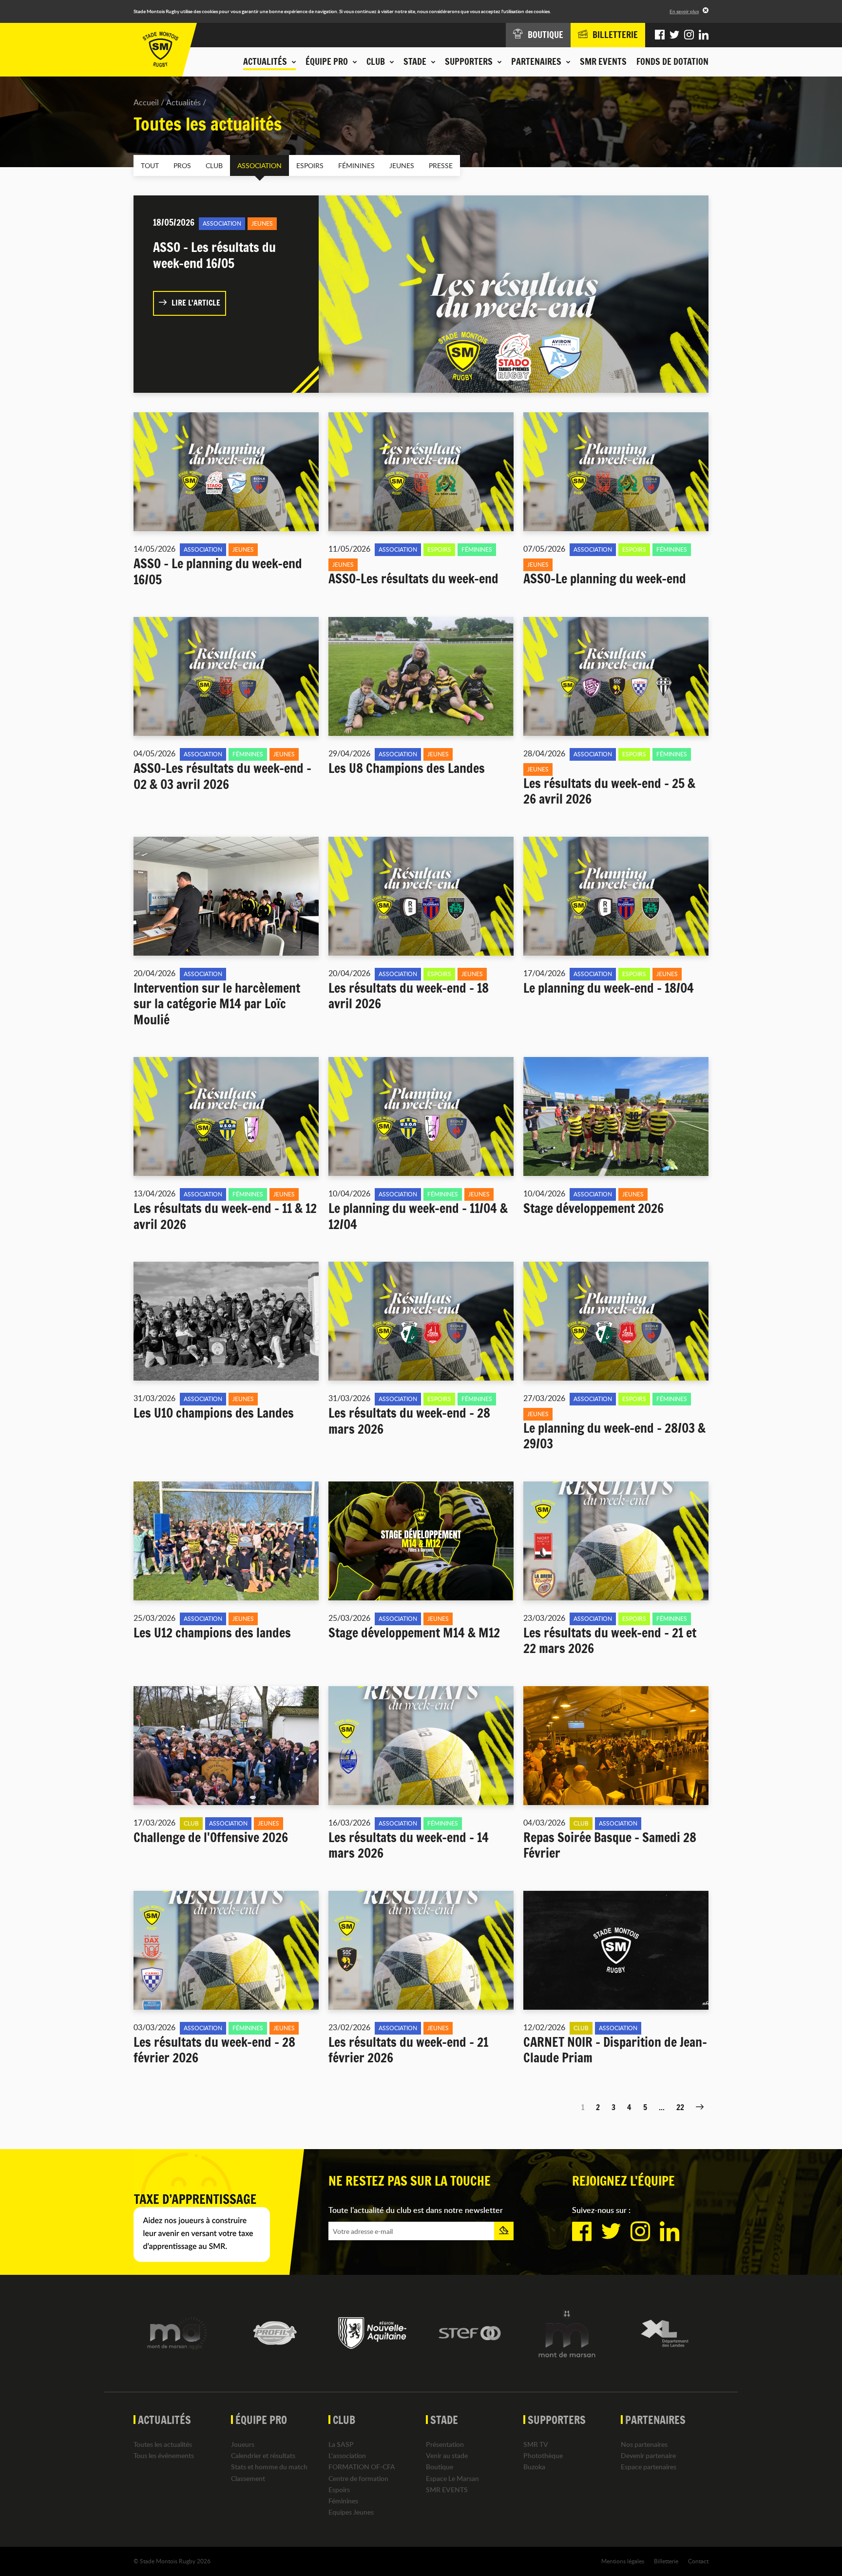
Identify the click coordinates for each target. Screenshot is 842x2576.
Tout (150, 165)
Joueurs (243, 2444)
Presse (441, 165)
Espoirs (310, 165)
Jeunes (402, 165)
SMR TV (536, 2444)
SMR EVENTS (603, 61)
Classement (248, 2478)
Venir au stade (447, 2455)
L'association (347, 2455)
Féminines (356, 165)
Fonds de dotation (672, 61)
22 (680, 2107)
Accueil (146, 102)
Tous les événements (164, 2455)
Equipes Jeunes (351, 2512)
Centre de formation (358, 2478)
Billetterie (666, 2561)
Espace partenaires (649, 2467)
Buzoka (534, 2467)
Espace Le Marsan (452, 2478)
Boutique (440, 2467)
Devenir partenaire (648, 2455)
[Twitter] (674, 35)
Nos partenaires (644, 2444)
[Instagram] (689, 35)
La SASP (341, 2444)
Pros (182, 165)
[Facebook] (660, 35)
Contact (698, 2561)
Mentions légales (623, 2561)
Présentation (445, 2444)
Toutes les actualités (163, 2444)
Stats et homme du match (269, 2467)
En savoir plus (684, 11)
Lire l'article (196, 303)
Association (259, 165)
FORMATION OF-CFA (362, 2467)
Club (214, 165)
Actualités (183, 102)
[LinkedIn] (704, 35)
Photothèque (543, 2455)
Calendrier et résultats (263, 2455)
